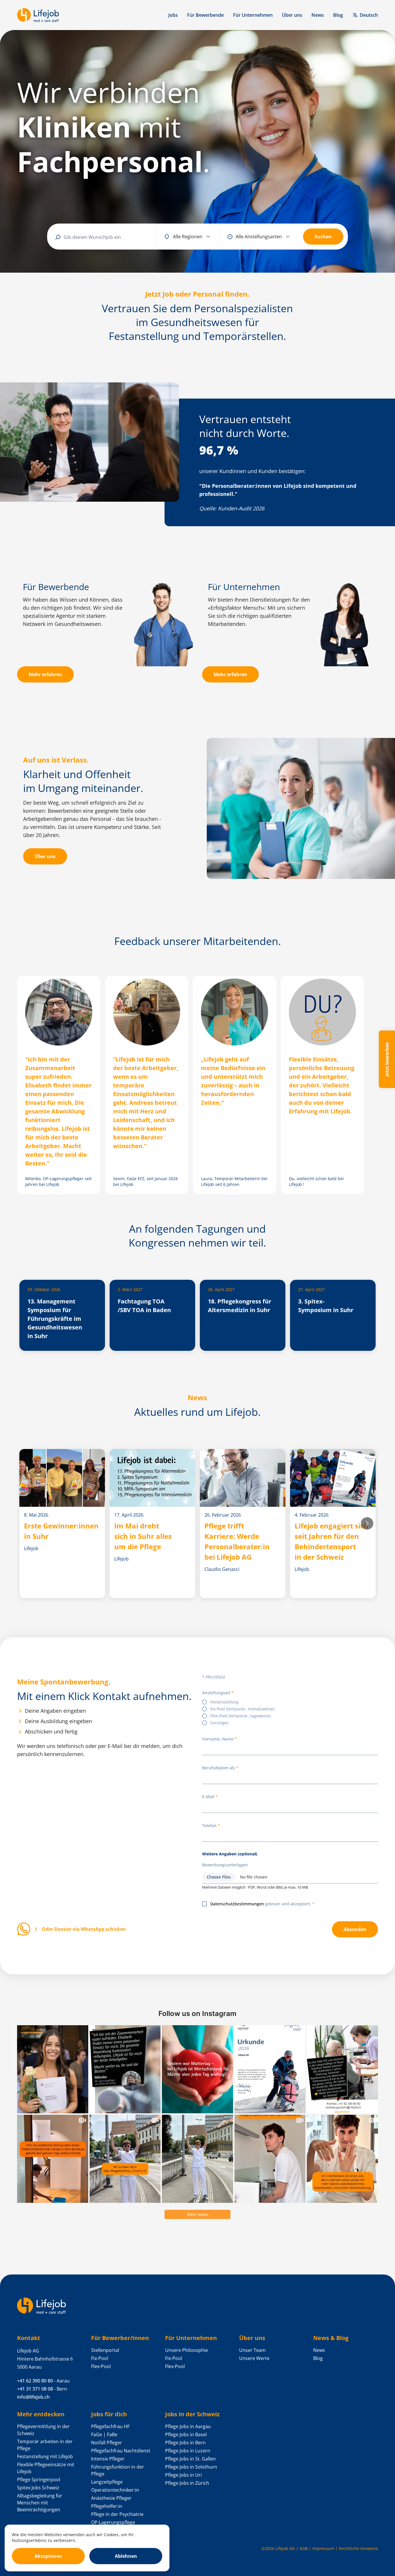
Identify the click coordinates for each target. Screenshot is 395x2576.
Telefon (209, 1825)
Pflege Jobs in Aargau (188, 2426)
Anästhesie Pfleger (111, 2498)
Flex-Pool (101, 2366)
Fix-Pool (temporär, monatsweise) (242, 1709)
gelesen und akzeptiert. (261, 1904)
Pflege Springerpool (39, 2480)
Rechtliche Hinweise (358, 2548)
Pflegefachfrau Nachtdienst (121, 2451)
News (318, 15)
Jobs (173, 15)
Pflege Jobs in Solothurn (191, 2467)
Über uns (292, 15)
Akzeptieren (48, 2556)
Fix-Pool (100, 2358)
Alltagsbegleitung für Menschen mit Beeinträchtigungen (40, 2503)
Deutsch (369, 15)
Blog (338, 15)
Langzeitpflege (107, 2482)
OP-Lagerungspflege (113, 2522)
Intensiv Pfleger (108, 2459)
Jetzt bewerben (387, 1059)
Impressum (323, 2548)
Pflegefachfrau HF (110, 2426)
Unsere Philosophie (187, 2350)
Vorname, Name (218, 1739)
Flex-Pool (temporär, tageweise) (240, 1716)
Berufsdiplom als (219, 1768)
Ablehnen (126, 2556)
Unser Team (252, 2350)
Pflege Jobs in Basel (186, 2434)
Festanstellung (224, 1702)
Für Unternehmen (253, 15)
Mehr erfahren (45, 674)
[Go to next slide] (367, 1523)
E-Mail (208, 1797)
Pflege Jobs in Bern (185, 2443)
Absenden (355, 1929)
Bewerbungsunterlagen (225, 1865)
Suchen (323, 237)
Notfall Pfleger (107, 2443)
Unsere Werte (254, 2358)
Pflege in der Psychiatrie (117, 2514)
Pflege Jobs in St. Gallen (190, 2459)
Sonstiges (219, 1723)
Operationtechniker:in (115, 2490)
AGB (304, 2548)
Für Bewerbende (205, 15)
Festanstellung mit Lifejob (45, 2456)
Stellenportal (105, 2350)
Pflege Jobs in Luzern (188, 2451)
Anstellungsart (216, 1693)
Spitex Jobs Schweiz (38, 2488)
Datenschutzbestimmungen (237, 1904)
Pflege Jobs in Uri (183, 2475)
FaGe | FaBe (104, 2434)
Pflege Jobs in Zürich (187, 2483)
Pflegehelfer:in (107, 2506)
